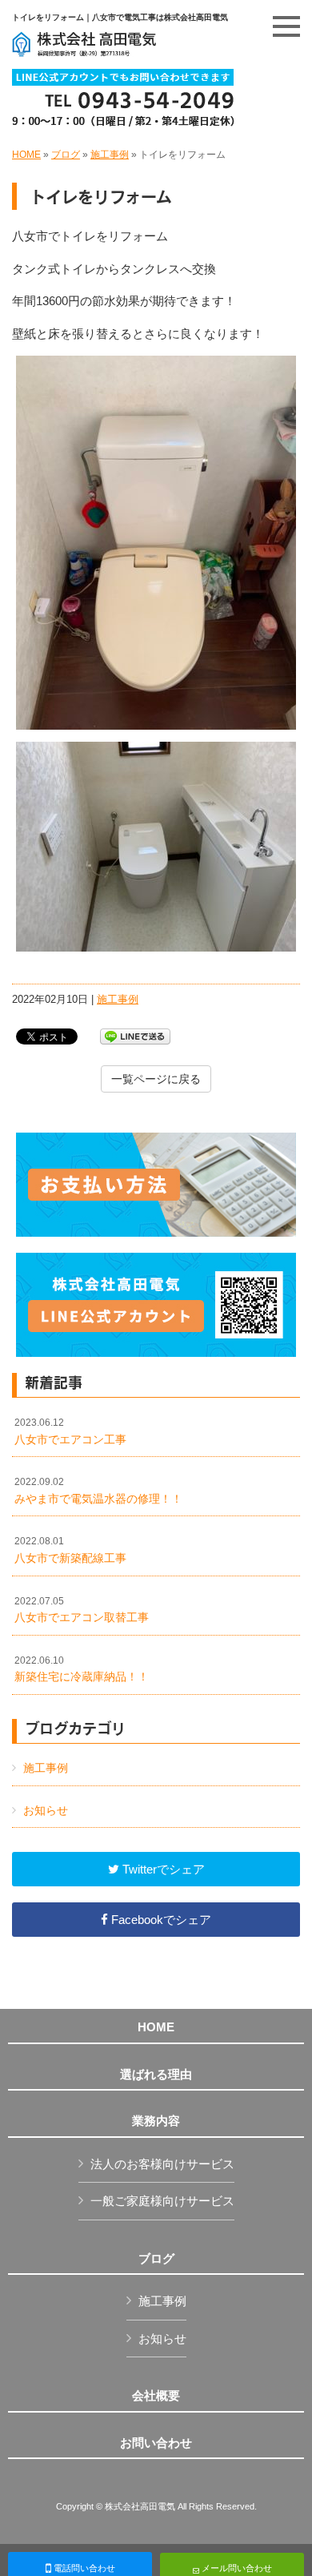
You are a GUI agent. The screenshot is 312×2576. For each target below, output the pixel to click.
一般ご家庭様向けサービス (162, 2201)
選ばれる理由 (156, 2075)
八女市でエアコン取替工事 (82, 1610)
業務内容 (156, 2121)
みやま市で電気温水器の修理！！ (98, 1491)
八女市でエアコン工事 (70, 1431)
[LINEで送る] (135, 1035)
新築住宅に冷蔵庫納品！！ (82, 1669)
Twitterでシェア (162, 1869)
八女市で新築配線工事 (70, 1550)
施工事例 (110, 155)
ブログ (66, 155)
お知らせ (46, 1810)
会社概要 (156, 2396)
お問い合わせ (156, 2443)
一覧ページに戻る (156, 1079)
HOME (26, 155)
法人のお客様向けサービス (162, 2164)
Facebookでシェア (160, 1920)
